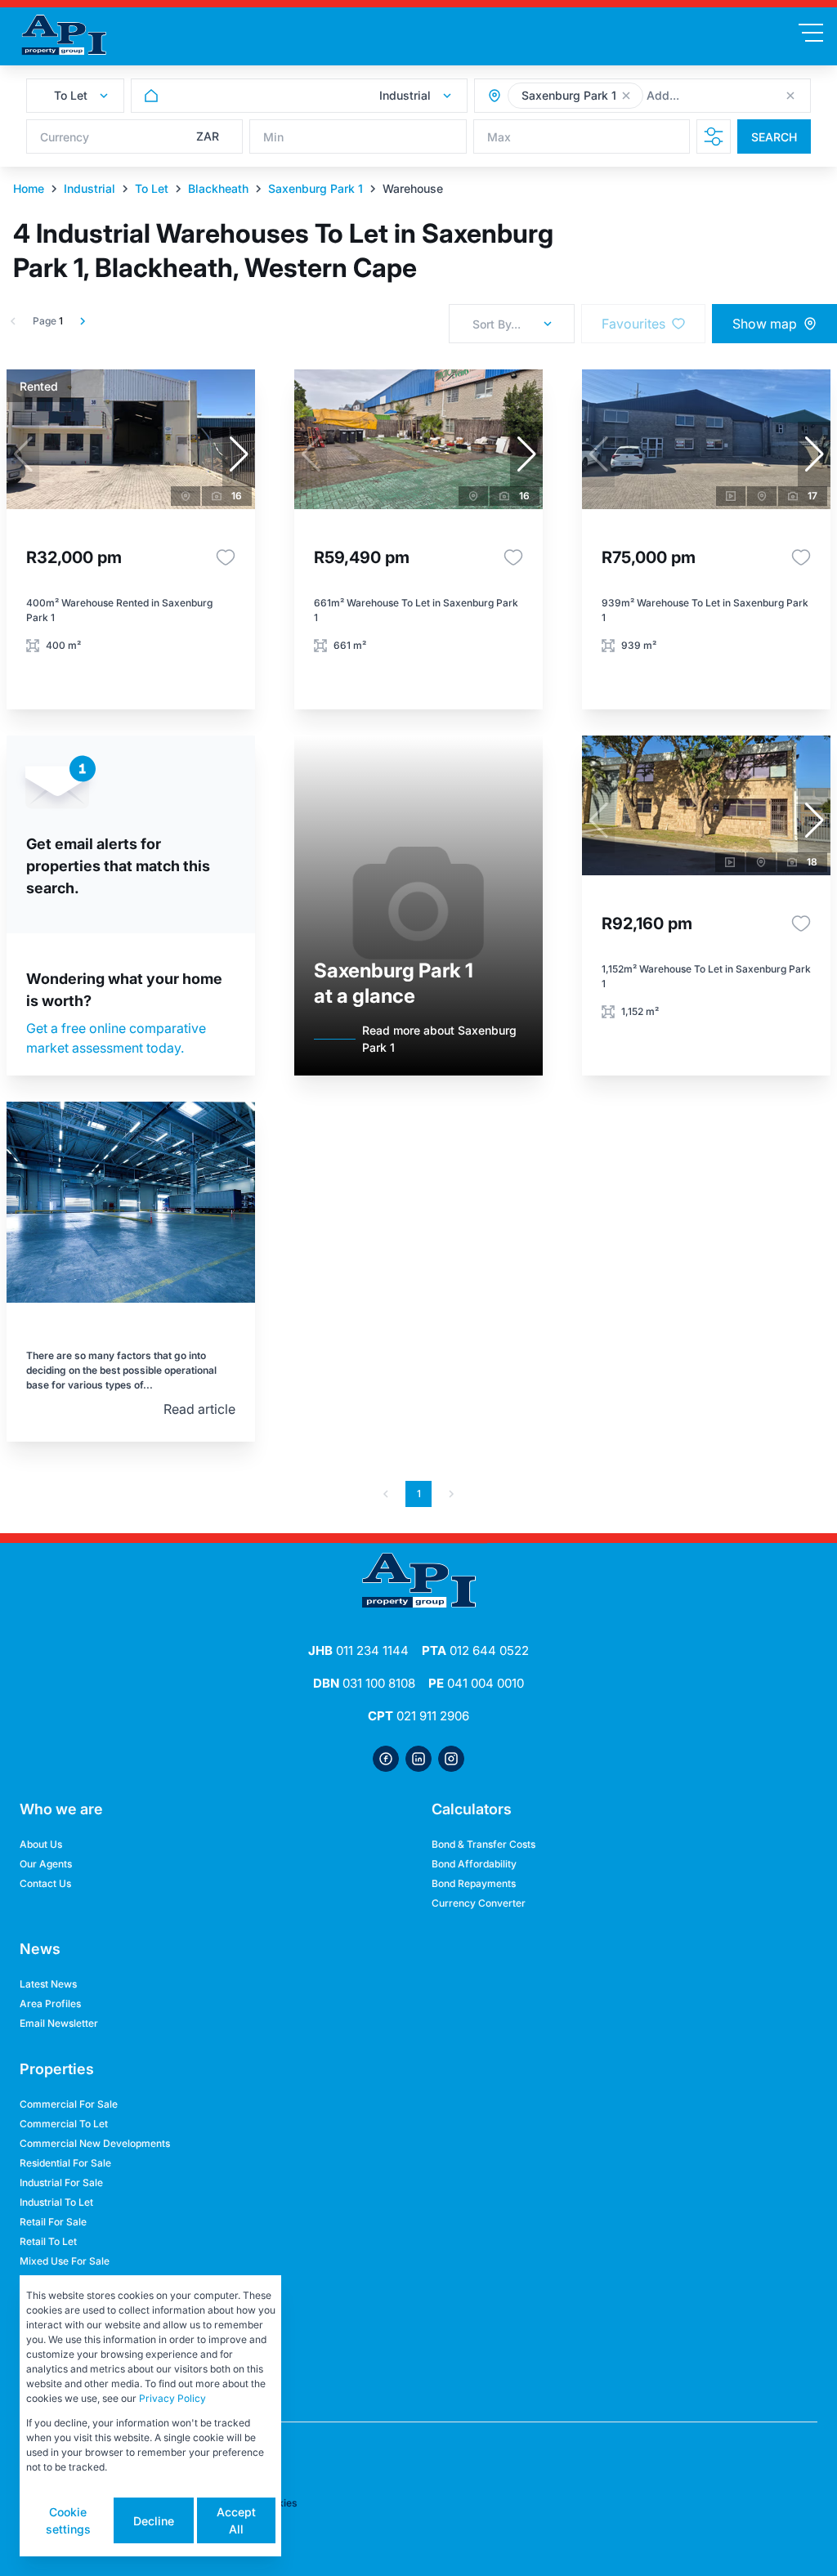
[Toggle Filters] (714, 136)
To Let (152, 188)
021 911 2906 (418, 1716)
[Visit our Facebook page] (386, 1759)
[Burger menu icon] (811, 33)
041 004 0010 (476, 1683)
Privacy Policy (172, 2398)
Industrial (90, 188)
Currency (65, 137)
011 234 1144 (358, 1650)
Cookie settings (68, 2520)
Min (273, 137)
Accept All (236, 2520)
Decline (154, 2521)
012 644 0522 (475, 1650)
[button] (626, 96)
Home (29, 188)
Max (499, 137)
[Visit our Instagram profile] (451, 1759)
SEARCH (774, 137)
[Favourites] (226, 557)
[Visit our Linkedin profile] (418, 1759)
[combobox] (736, 96)
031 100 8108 (364, 1683)
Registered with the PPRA (80, 2388)
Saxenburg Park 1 (316, 188)
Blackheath (218, 188)
